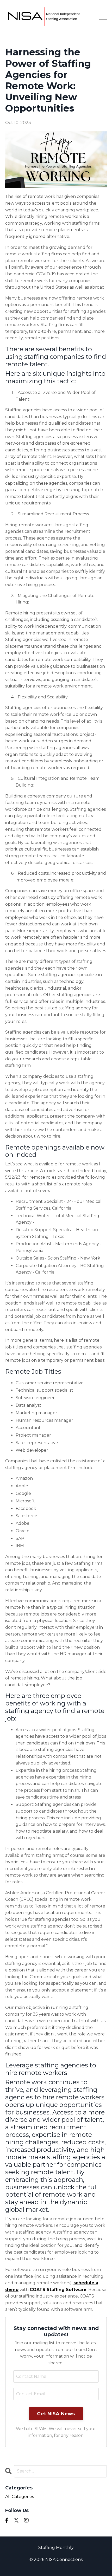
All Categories (20, 2497)
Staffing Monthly (56, 2548)
